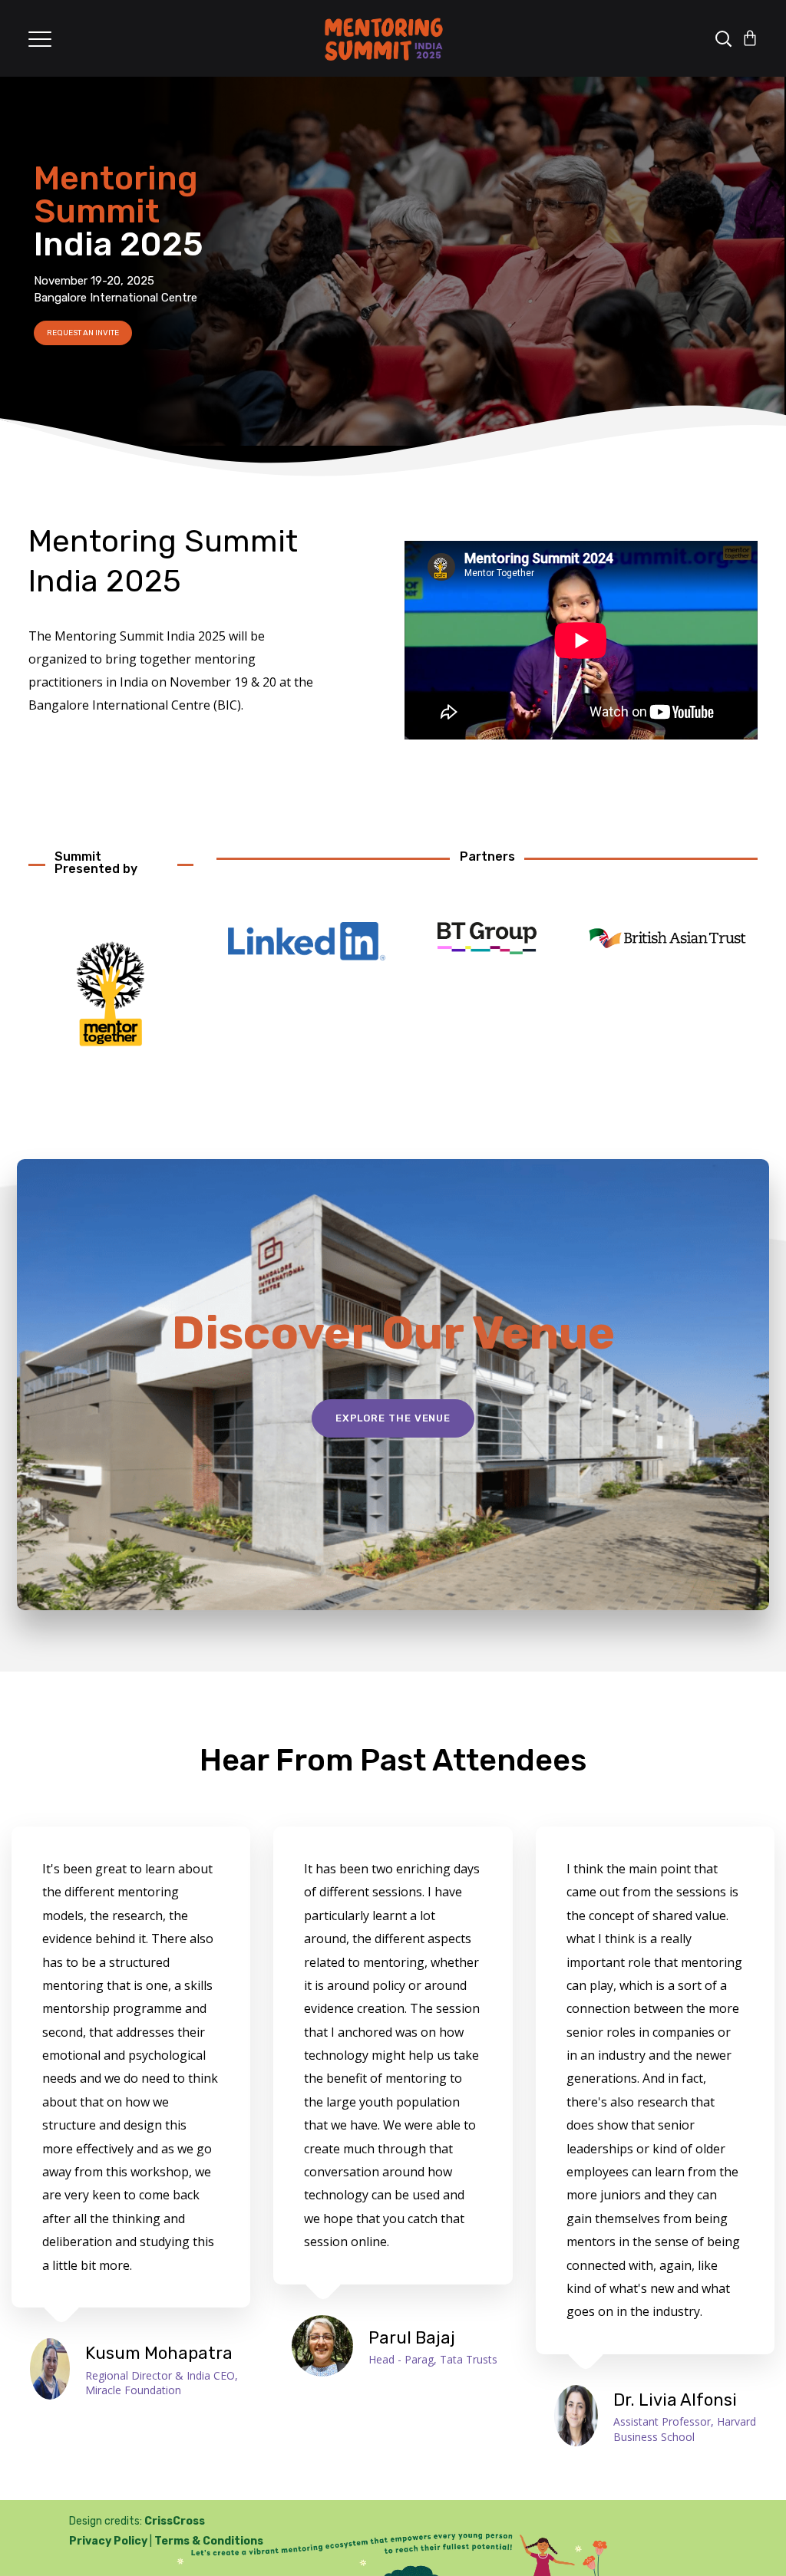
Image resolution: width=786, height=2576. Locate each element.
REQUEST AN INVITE (83, 333)
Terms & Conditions (209, 2541)
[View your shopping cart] (750, 38)
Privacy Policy (108, 2541)
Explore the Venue (393, 1418)
